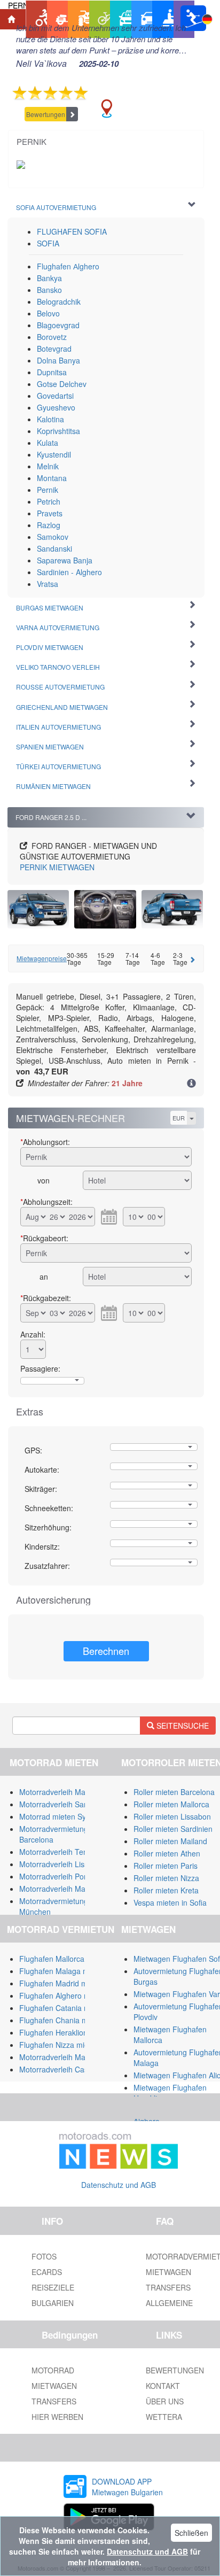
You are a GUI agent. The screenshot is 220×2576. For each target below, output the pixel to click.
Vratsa (48, 584)
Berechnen (106, 1651)
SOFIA (48, 243)
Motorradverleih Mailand (60, 1792)
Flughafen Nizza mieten (59, 2045)
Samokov (53, 537)
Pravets (50, 513)
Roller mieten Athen (167, 1853)
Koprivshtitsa (58, 431)
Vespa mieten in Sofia (170, 1902)
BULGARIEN (53, 2303)
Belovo (48, 313)
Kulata (48, 443)
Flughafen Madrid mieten (62, 1983)
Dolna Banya (58, 360)
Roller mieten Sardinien (173, 1829)
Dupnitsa (52, 372)
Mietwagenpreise (42, 958)
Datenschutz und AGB (119, 2185)
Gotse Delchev (62, 384)
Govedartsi (55, 396)
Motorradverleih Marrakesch (67, 2057)
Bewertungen (46, 114)
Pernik (48, 490)
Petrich (49, 501)
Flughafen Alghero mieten (63, 1995)
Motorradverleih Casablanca (67, 2069)
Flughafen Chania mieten (62, 2020)
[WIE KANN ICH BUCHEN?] (191, 1084)
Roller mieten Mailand (170, 1841)
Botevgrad (54, 349)
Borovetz (52, 337)
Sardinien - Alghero (69, 572)
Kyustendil (54, 454)
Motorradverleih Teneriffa (62, 1852)
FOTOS (44, 2256)
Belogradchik (59, 301)
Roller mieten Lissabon (172, 1816)
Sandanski (54, 548)
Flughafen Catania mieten (63, 2008)
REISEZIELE (53, 2287)
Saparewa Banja (65, 560)
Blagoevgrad (58, 325)
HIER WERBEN (57, 2417)
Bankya (49, 278)
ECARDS (47, 2272)
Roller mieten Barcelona (174, 1792)
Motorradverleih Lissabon (62, 1864)
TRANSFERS (54, 2401)
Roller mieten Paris (166, 1866)
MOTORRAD (53, 2370)
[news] (119, 2148)
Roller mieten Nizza (166, 1878)
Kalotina (50, 419)
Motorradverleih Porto (56, 1876)
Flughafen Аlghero (68, 266)
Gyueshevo (56, 407)
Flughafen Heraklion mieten (66, 2032)
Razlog (49, 525)
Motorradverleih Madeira (61, 1889)
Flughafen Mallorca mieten (64, 1959)
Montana (52, 478)
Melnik (48, 466)
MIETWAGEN (57, 867)
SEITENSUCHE (182, 1726)
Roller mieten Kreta (166, 1890)
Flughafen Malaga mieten (62, 1971)
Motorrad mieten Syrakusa (64, 1816)
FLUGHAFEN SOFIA (72, 231)
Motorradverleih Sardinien (63, 1804)
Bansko (49, 290)
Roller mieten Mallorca (171, 1804)
